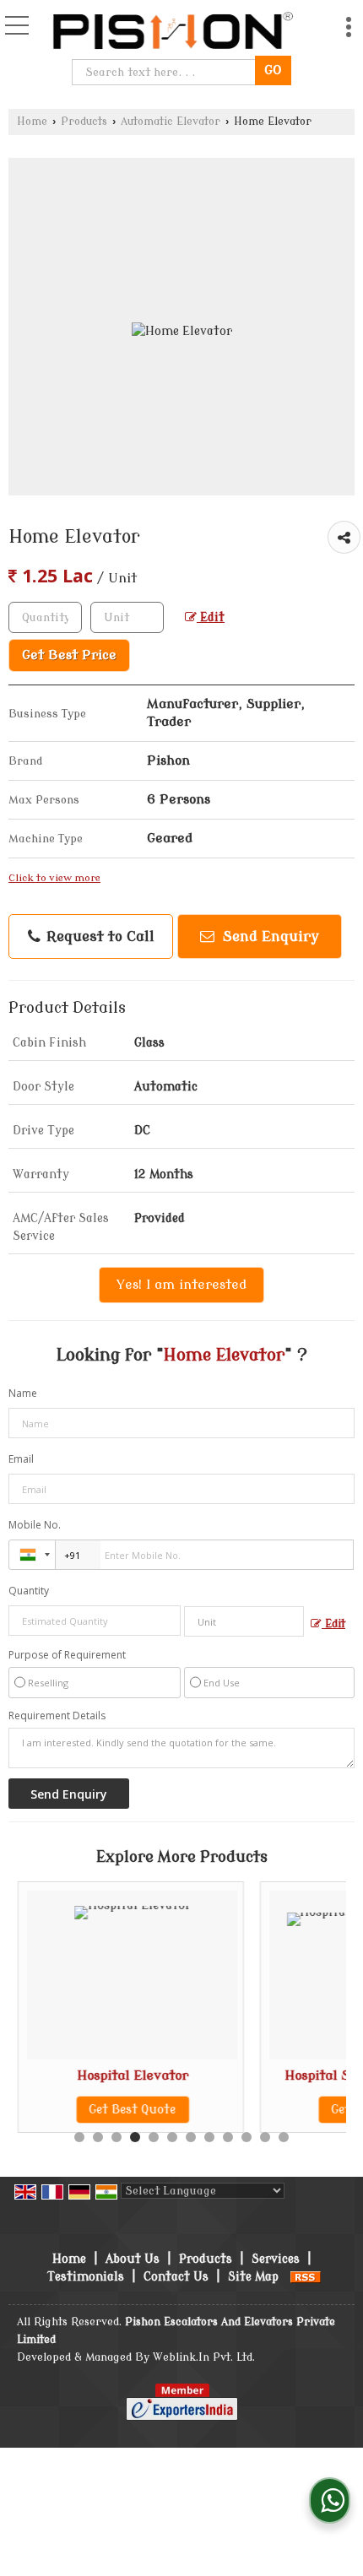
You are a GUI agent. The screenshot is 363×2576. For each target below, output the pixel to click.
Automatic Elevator (171, 122)
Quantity (29, 1591)
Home (32, 122)
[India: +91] (32, 1555)
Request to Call (98, 936)
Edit (211, 617)
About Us (133, 2259)
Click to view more (54, 878)
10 (247, 2137)
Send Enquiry (269, 936)
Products (84, 122)
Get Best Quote (132, 2110)
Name (23, 1393)
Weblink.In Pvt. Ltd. (204, 2357)
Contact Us (176, 2277)
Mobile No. (35, 1525)
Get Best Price (69, 655)
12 (284, 2137)
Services (276, 2259)
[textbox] (166, 72)
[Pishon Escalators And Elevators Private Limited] (171, 30)
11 (265, 2137)
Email (21, 1459)
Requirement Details (57, 1716)
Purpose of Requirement (67, 1655)
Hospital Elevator (132, 2075)
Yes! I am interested (181, 1285)
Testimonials (86, 2277)
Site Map (253, 2277)
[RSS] (306, 2277)
